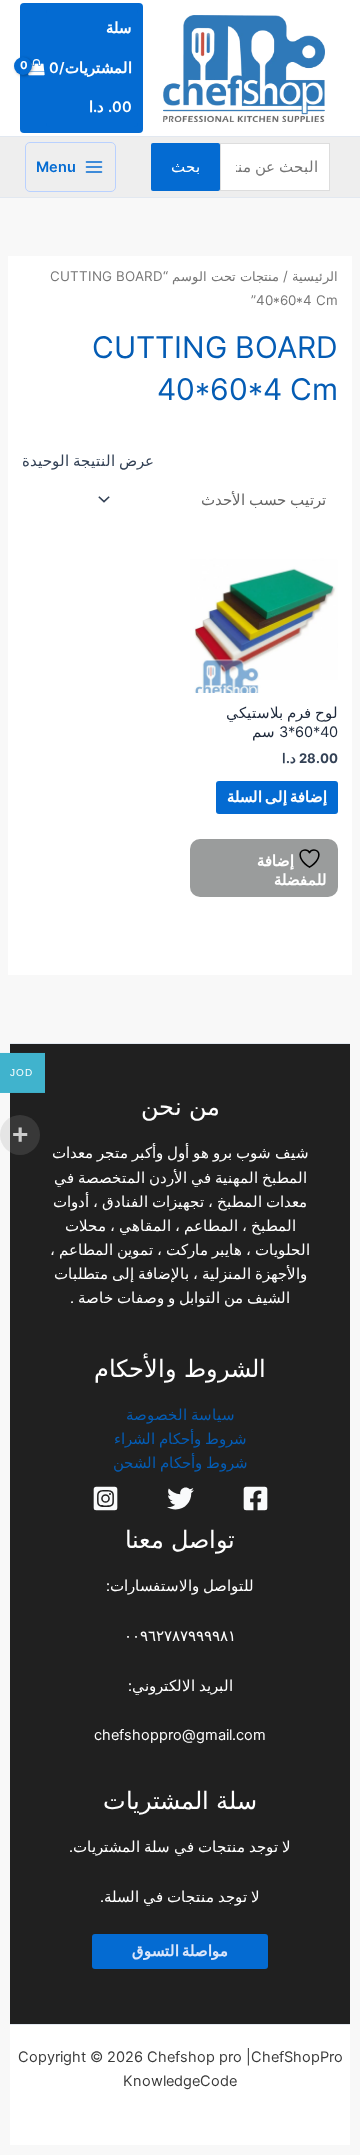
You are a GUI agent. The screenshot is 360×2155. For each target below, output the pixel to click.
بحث (185, 167)
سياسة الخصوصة (180, 1415)
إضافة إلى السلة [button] (277, 797)
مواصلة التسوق (180, 1951)
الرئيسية (315, 276)
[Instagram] (105, 1498)
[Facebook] (255, 1498)
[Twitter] (180, 1498)
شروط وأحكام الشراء (180, 1439)
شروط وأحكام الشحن (180, 1463)
